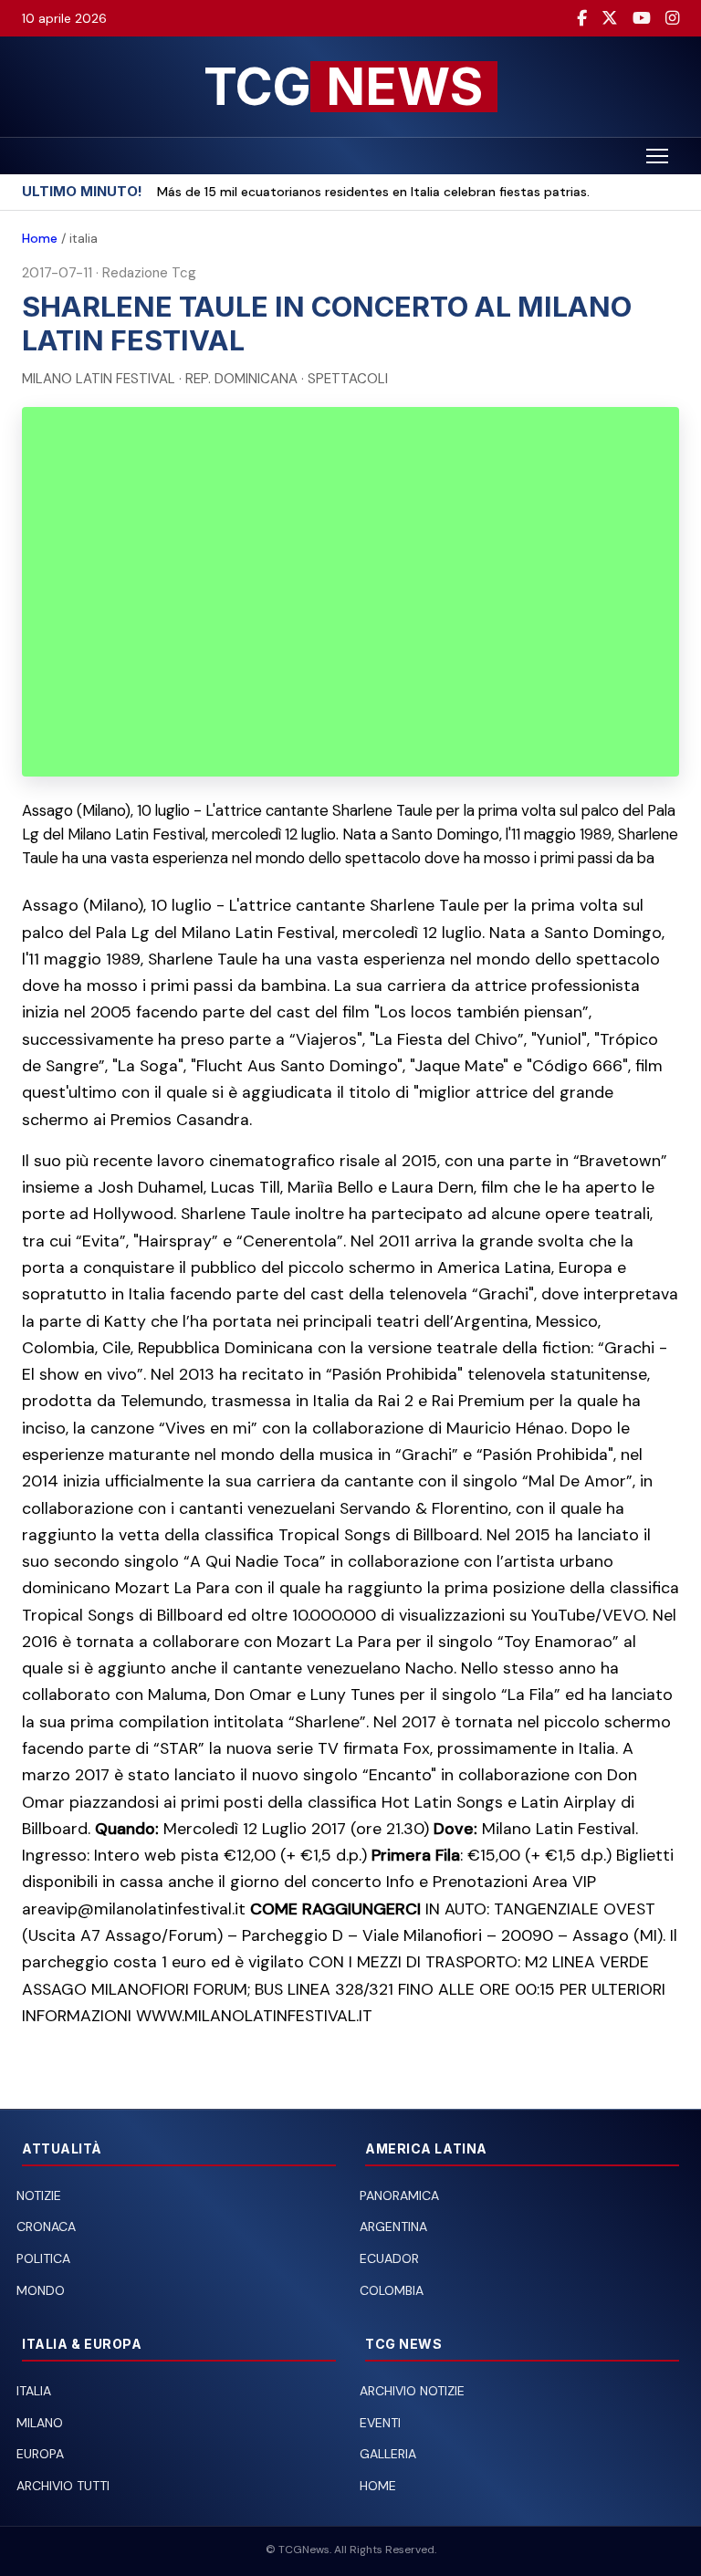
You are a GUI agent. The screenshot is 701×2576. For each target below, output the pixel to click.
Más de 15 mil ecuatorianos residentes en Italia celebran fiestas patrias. (373, 192)
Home (40, 238)
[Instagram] (672, 18)
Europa (40, 2454)
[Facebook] (582, 18)
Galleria (388, 2454)
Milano (40, 2423)
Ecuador (389, 2258)
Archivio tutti (63, 2486)
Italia (34, 2391)
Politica (43, 2258)
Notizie (39, 2195)
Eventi (380, 2423)
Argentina (393, 2227)
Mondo (41, 2290)
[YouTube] (642, 18)
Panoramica (399, 2195)
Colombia (392, 2290)
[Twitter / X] (610, 18)
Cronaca (46, 2227)
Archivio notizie (412, 2391)
